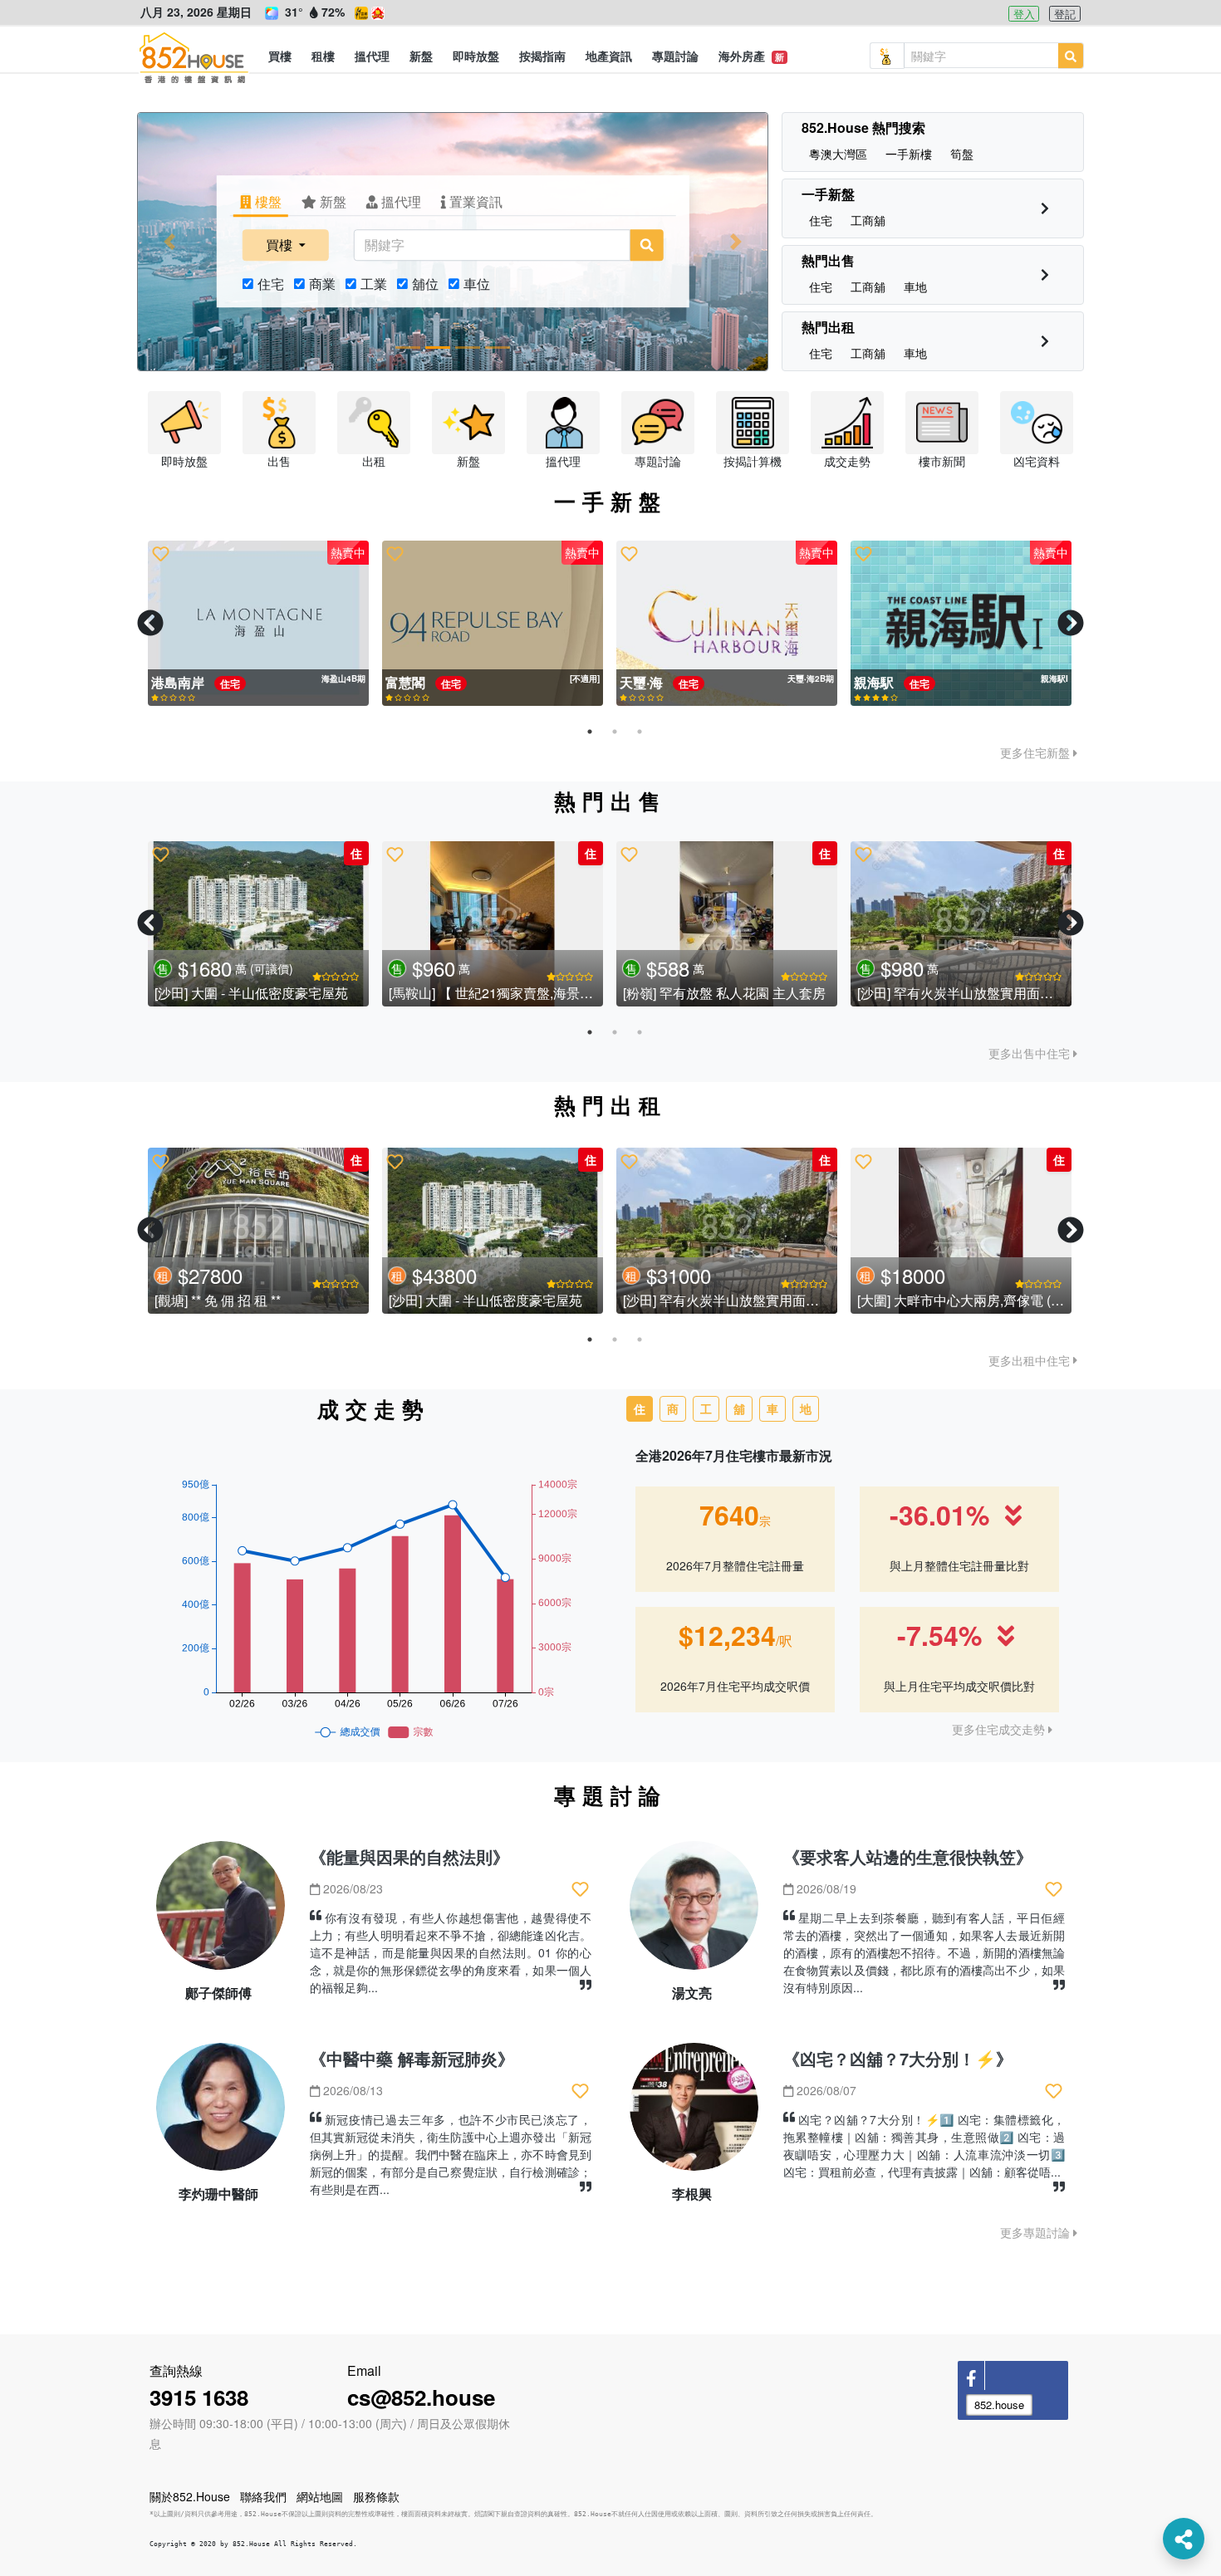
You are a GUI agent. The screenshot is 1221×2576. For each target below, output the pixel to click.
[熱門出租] (1045, 341)
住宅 (271, 284)
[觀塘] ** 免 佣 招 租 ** (218, 1300)
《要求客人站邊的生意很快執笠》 (908, 1856)
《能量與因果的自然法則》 (409, 1856)
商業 (322, 284)
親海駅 (407, 682)
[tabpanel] (258, 624)
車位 (477, 284)
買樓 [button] (281, 245)
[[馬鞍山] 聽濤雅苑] (912, 924)
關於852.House (190, 2496)
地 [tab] (806, 1408)
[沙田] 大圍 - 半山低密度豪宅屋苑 (485, 1300)
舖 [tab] (739, 1408)
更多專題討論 (1037, 2232)
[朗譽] (961, 624)
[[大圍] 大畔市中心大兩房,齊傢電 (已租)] (961, 1231)
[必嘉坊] (258, 624)
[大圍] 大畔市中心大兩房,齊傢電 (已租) (969, 1300)
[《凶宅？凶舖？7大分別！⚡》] (694, 2114)
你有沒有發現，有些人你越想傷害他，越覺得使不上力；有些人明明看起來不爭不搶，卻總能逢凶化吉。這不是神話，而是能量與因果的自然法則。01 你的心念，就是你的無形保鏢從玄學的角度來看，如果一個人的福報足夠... (451, 1952)
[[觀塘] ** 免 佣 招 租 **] (258, 1231)
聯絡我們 (263, 2496)
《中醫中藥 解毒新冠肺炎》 (412, 2058)
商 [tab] (673, 1408)
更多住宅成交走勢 (1000, 1729)
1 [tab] (590, 732)
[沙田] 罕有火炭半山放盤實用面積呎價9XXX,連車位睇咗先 (276, 993)
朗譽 (869, 682)
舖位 (425, 284)
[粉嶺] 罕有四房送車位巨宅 (652, 993)
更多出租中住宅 (1031, 1360)
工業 (374, 284)
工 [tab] (706, 1408)
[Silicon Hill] (727, 624)
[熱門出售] (1045, 274)
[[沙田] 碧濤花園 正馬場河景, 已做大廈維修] (444, 924)
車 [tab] (772, 1408)
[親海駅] (493, 624)
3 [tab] (640, 732)
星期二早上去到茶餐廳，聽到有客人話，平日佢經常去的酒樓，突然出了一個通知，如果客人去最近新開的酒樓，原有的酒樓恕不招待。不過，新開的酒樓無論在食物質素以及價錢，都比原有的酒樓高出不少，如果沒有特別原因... (924, 1952)
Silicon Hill (655, 682)
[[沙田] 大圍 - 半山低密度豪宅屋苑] (493, 1231)
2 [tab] (615, 732)
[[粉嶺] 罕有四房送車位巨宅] (678, 924)
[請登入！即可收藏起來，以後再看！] (161, 554)
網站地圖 (320, 2496)
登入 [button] (1024, 14)
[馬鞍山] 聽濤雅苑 (860, 993)
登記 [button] (1065, 14)
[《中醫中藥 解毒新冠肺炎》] (221, 2114)
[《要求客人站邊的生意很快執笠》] (694, 1912)
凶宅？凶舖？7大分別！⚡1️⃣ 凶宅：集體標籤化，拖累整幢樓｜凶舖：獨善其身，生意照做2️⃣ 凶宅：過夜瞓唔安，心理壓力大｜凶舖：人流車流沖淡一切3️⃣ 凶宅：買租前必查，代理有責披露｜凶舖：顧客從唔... (924, 2145)
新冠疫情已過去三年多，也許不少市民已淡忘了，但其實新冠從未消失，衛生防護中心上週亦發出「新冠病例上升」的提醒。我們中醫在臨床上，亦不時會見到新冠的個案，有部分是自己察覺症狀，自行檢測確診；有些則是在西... (451, 2154)
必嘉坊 (173, 682)
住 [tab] (640, 1408)
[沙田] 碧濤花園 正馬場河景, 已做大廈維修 (463, 993)
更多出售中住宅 (1031, 1053)
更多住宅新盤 (1037, 752)
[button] (280, 56)
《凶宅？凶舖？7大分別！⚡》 (898, 2058)
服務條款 (376, 2496)
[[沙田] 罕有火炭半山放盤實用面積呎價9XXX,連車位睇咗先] (209, 924)
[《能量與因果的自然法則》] (221, 1912)
